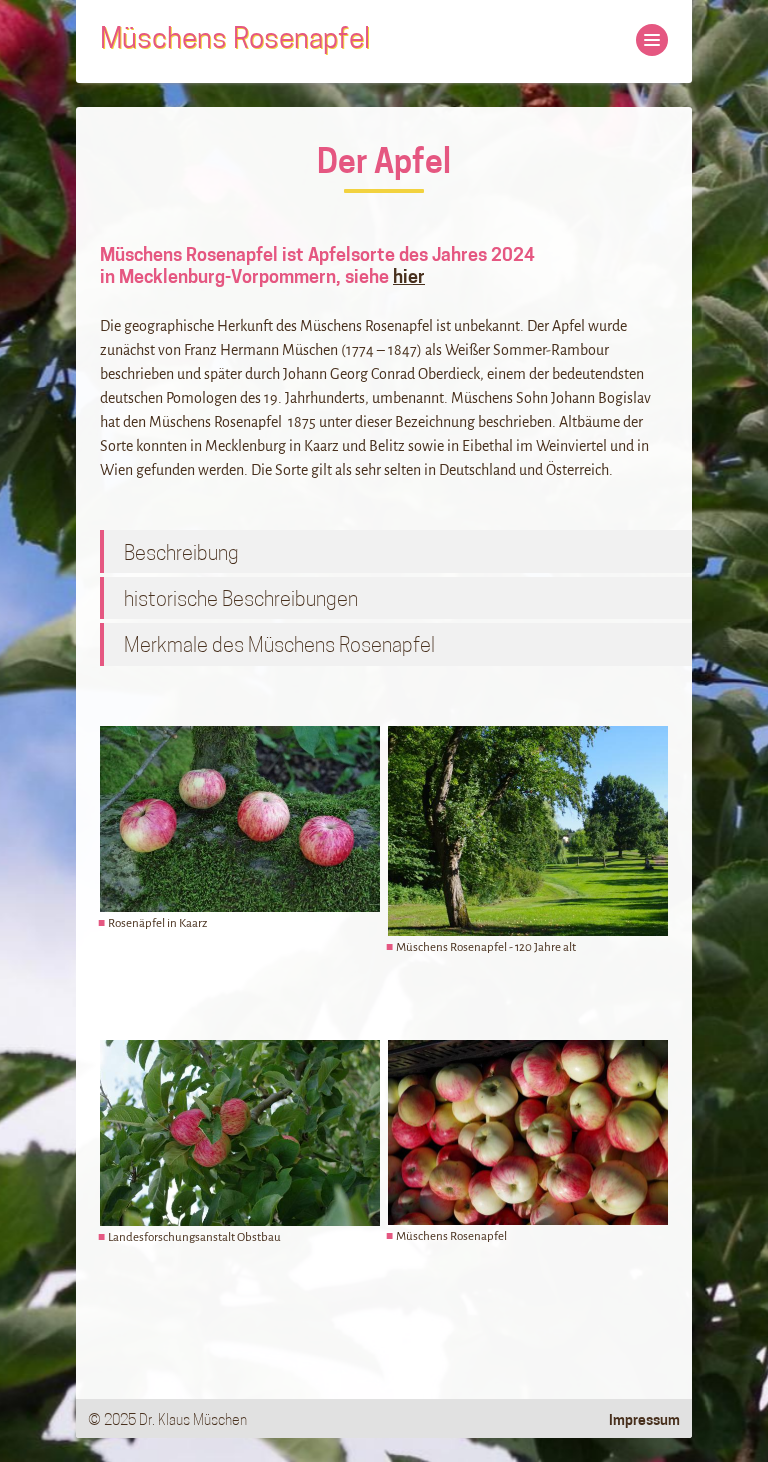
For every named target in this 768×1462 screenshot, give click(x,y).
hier (409, 279)
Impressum (644, 1421)
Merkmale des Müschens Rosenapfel (279, 647)
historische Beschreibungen (241, 601)
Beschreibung (181, 555)
